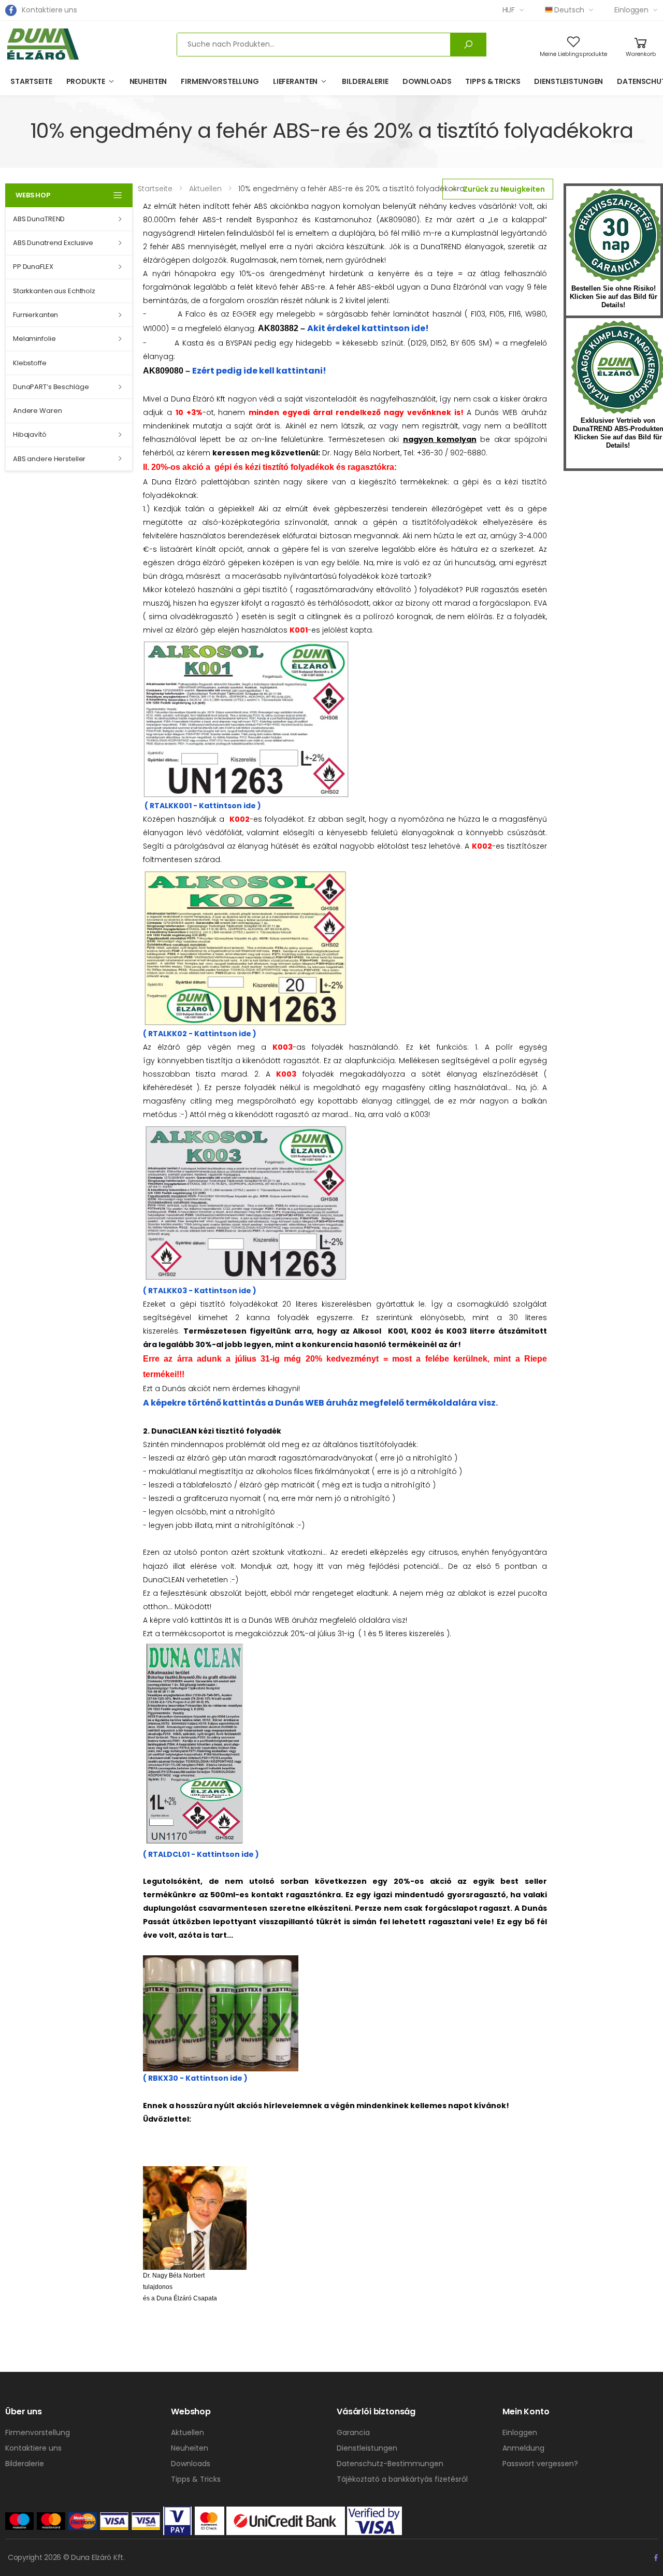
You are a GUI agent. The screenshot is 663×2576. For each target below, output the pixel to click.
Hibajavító (30, 434)
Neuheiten (148, 81)
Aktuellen (188, 2432)
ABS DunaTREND (39, 219)
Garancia (353, 2432)
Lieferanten (295, 81)
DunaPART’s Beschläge (51, 387)
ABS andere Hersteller (49, 459)
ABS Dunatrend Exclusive (53, 243)
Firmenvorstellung (220, 81)
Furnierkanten (35, 315)
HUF (509, 10)
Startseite (31, 81)
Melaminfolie (34, 339)
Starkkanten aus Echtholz (54, 291)
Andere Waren (37, 411)
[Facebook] (11, 10)
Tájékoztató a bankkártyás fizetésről (402, 2479)
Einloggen (631, 10)
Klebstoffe (30, 363)
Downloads (427, 81)
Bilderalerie (365, 81)
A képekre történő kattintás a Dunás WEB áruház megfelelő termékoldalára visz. (320, 1403)
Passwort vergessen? (540, 2464)
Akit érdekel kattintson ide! (368, 328)
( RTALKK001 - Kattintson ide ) (202, 806)
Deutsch (569, 10)
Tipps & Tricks (493, 81)
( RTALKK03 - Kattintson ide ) (200, 1290)
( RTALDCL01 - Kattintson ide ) (201, 1854)
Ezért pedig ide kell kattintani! (259, 371)
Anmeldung (523, 2448)
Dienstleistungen (568, 81)
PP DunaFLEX (33, 267)
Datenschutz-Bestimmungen (390, 2464)
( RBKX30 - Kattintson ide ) (195, 2078)
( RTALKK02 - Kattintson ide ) (200, 1034)
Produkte (86, 81)
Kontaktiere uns (49, 10)
